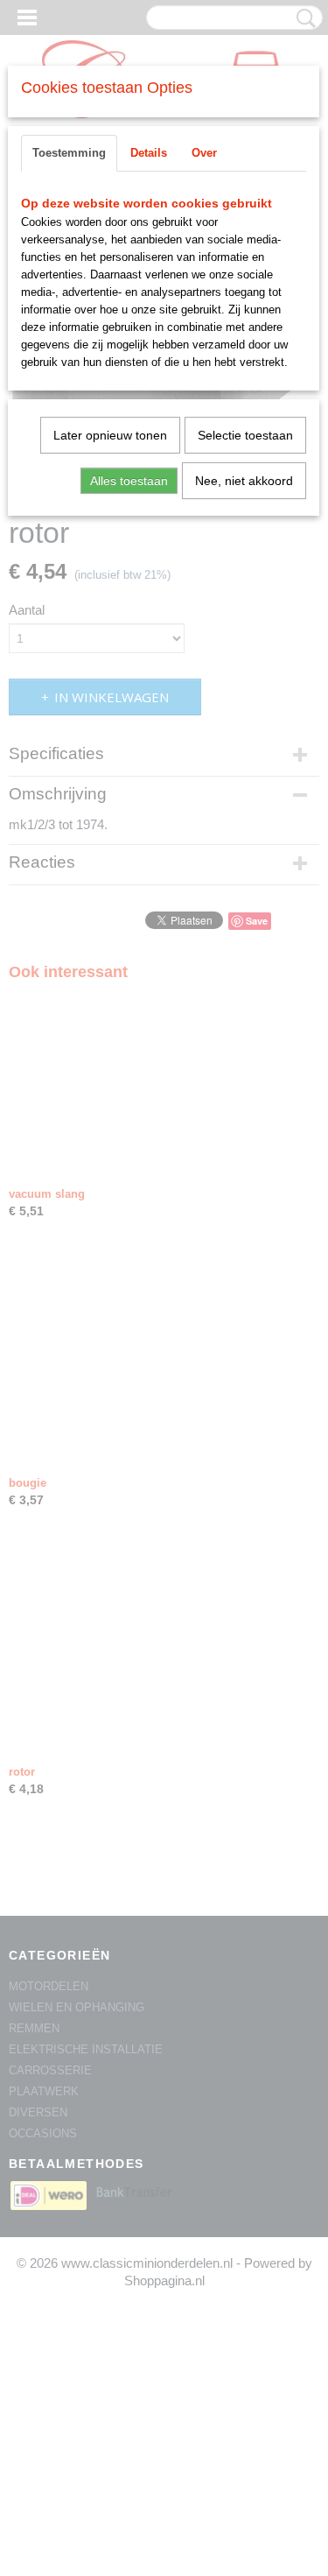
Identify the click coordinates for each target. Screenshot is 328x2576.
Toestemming (69, 153)
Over (204, 153)
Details (149, 153)
